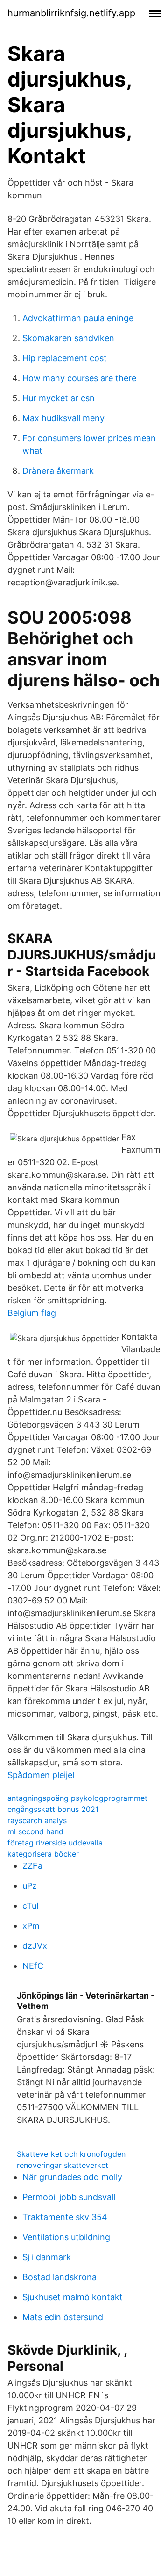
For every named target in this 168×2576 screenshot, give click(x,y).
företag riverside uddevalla (55, 1843)
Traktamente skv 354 (65, 2217)
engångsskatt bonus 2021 (53, 1809)
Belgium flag (32, 1313)
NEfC (33, 1966)
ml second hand (35, 1831)
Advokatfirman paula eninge (78, 318)
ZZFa (32, 1866)
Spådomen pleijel (41, 1775)
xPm (31, 1926)
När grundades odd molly (72, 2177)
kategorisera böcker (43, 1854)
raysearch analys (37, 1820)
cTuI (31, 1906)
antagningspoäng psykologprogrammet (77, 1798)
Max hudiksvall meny (63, 418)
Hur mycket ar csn (59, 398)
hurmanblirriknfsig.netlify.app (71, 13)
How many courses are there (79, 378)
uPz (30, 1886)
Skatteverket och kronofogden (71, 2154)
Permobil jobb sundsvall (69, 2197)
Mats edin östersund (63, 2317)
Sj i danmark (47, 2257)
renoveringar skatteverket (63, 2165)
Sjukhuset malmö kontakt (73, 2297)
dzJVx (35, 1946)
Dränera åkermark (58, 471)
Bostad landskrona (59, 2277)
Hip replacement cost (65, 358)
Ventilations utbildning (66, 2237)
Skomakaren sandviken (68, 338)
